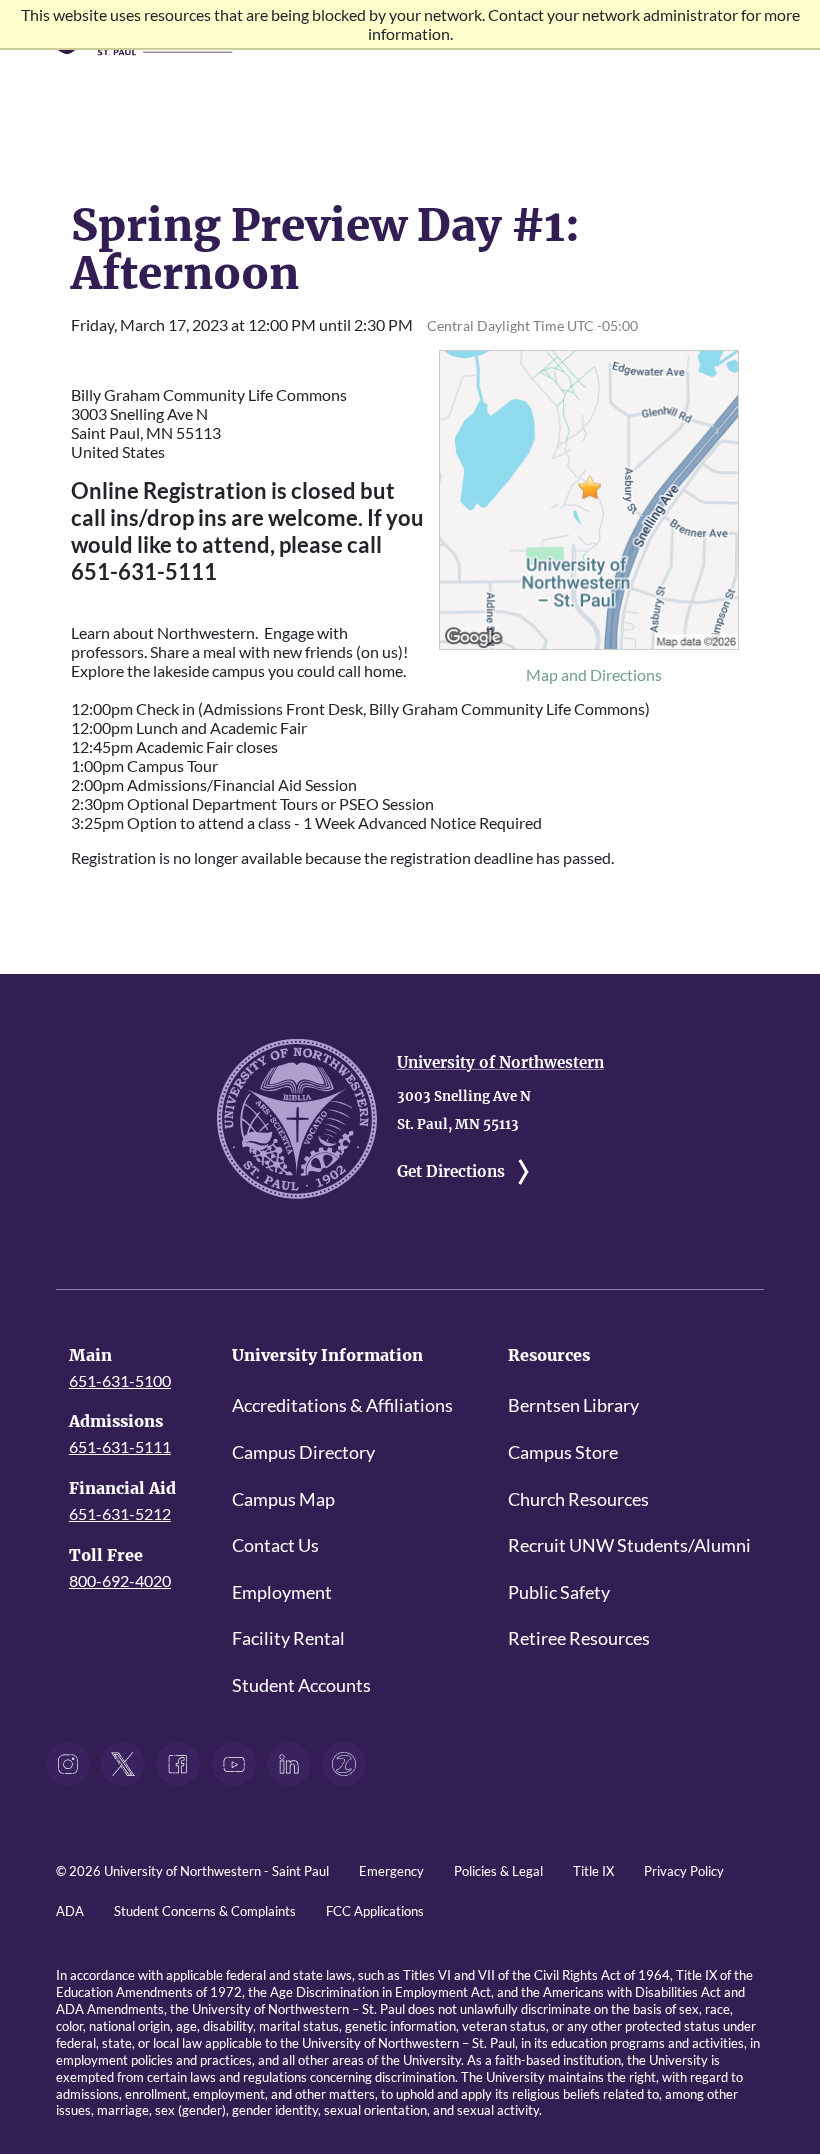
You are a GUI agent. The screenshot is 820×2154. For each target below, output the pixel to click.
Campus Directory (303, 1452)
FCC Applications (375, 1911)
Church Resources (578, 1499)
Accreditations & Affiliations (342, 1405)
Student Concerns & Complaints (205, 1911)
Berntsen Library (573, 1405)
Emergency (391, 1871)
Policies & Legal (498, 1871)
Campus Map (283, 1499)
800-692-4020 (120, 1580)
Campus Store (563, 1452)
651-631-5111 (120, 1446)
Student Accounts (301, 1685)
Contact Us (275, 1545)
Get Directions (451, 1171)
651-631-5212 (120, 1513)
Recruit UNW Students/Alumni (629, 1545)
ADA (70, 1911)
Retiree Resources (579, 1638)
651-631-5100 (120, 1380)
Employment (282, 1592)
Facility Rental (288, 1638)
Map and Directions (594, 674)
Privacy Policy (684, 1871)
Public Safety (559, 1592)
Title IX (593, 1871)
